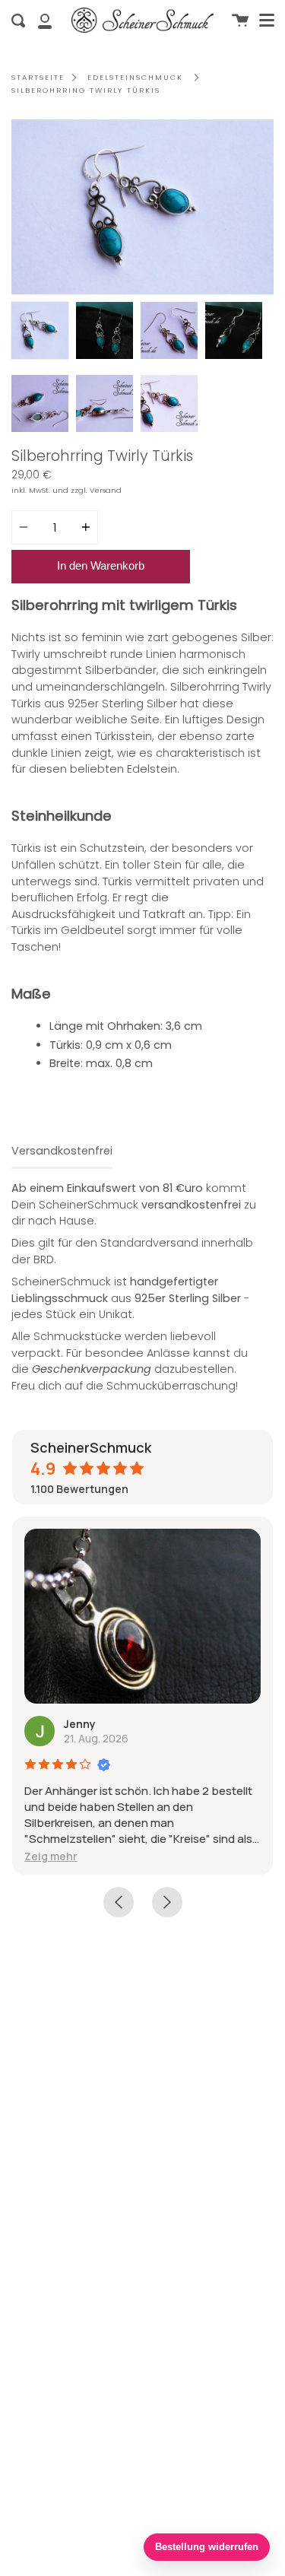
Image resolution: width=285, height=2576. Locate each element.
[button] (40, 1856)
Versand (106, 490)
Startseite (38, 77)
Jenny (69, 1724)
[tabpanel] (142, 207)
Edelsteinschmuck (135, 77)
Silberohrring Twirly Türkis (86, 90)
